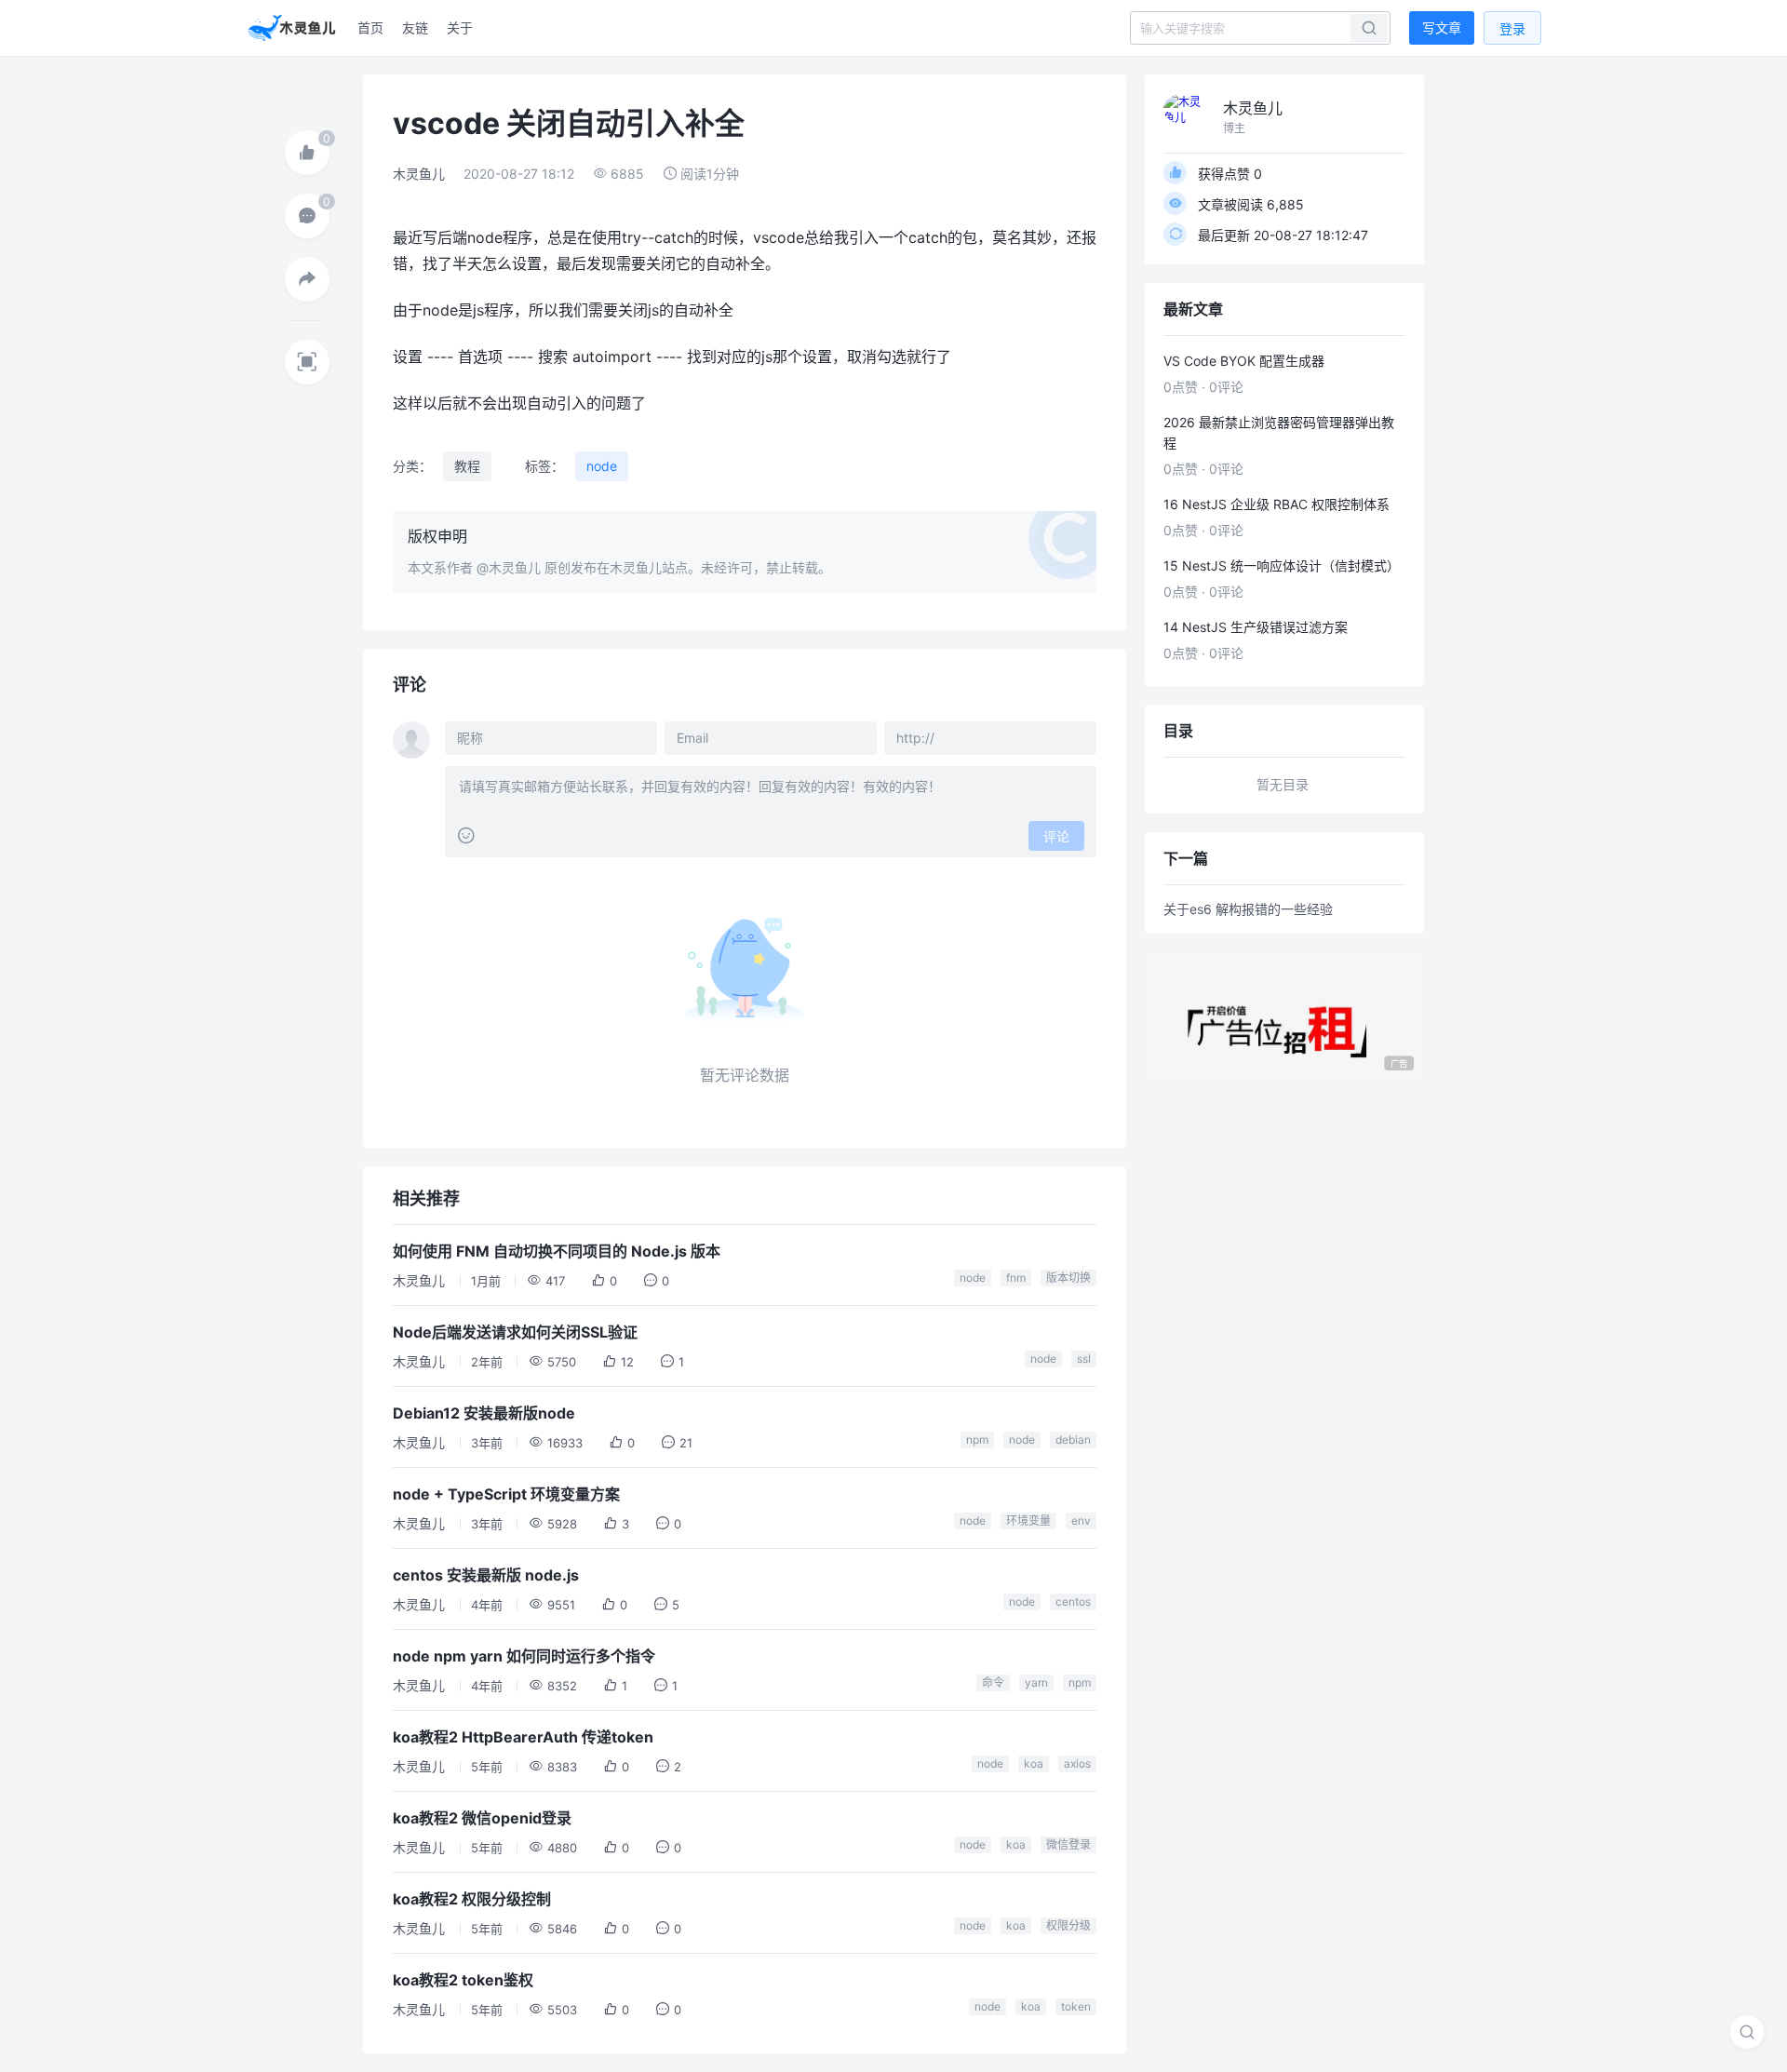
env (1081, 1520)
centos (1073, 1601)
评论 (1056, 836)
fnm (1016, 1278)
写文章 (1442, 27)
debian (1073, 1440)
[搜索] (1747, 2032)
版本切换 (1068, 1278)
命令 (993, 1682)
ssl (1084, 1359)
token (1076, 2006)
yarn (1036, 1682)
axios (1077, 1763)
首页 (370, 27)
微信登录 (1068, 1844)
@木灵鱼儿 (509, 567)
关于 (460, 27)
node (602, 466)
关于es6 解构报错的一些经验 (1248, 909)
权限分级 (1068, 1925)
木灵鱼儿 (419, 174)
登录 (1512, 28)
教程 (467, 466)
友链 (415, 27)
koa (1034, 1763)
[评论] (307, 216)
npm (977, 1440)
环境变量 (1028, 1520)
